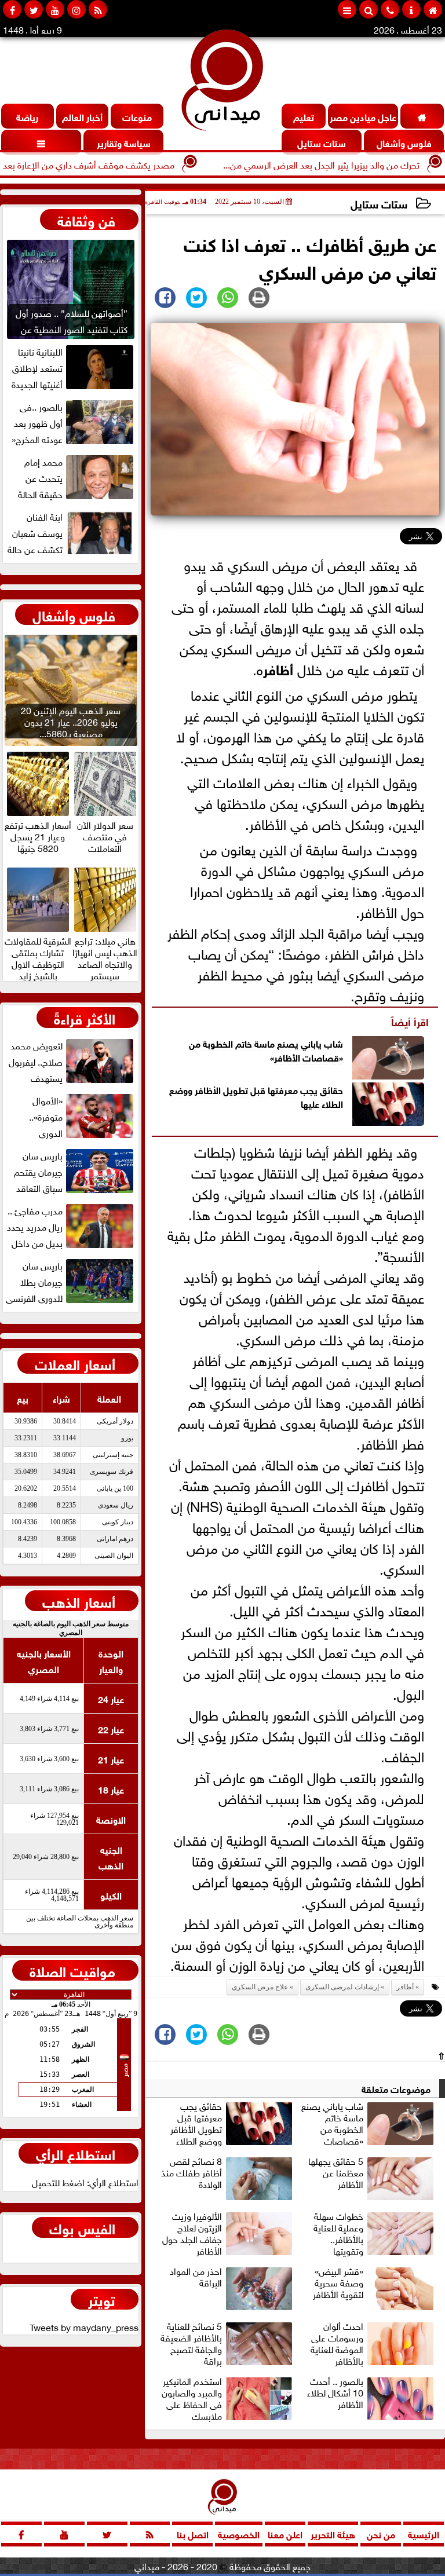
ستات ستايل (379, 203)
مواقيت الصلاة (72, 1970)
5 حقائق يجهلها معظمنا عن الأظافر (336, 2173)
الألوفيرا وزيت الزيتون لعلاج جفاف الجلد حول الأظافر (192, 2233)
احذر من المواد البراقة (196, 2277)
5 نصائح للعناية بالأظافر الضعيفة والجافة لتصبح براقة (191, 2343)
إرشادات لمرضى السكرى (342, 1987)
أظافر (278, 668)
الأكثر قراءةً (85, 1018)
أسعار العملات (75, 1363)
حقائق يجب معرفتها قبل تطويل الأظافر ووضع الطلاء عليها (256, 1096)
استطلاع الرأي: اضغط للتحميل (85, 2182)
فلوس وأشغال (74, 614)
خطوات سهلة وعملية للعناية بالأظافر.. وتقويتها (338, 2233)
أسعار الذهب (79, 1601)
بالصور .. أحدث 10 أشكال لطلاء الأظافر (335, 2393)
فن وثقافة (86, 219)
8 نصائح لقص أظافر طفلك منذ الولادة (192, 2173)
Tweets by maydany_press (84, 2326)
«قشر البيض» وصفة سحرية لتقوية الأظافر (338, 2283)
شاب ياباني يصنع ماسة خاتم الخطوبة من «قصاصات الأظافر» (266, 1049)
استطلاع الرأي (76, 2153)
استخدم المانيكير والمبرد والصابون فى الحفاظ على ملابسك (192, 2398)
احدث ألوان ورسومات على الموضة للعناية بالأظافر (337, 2343)
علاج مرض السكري (260, 1987)
